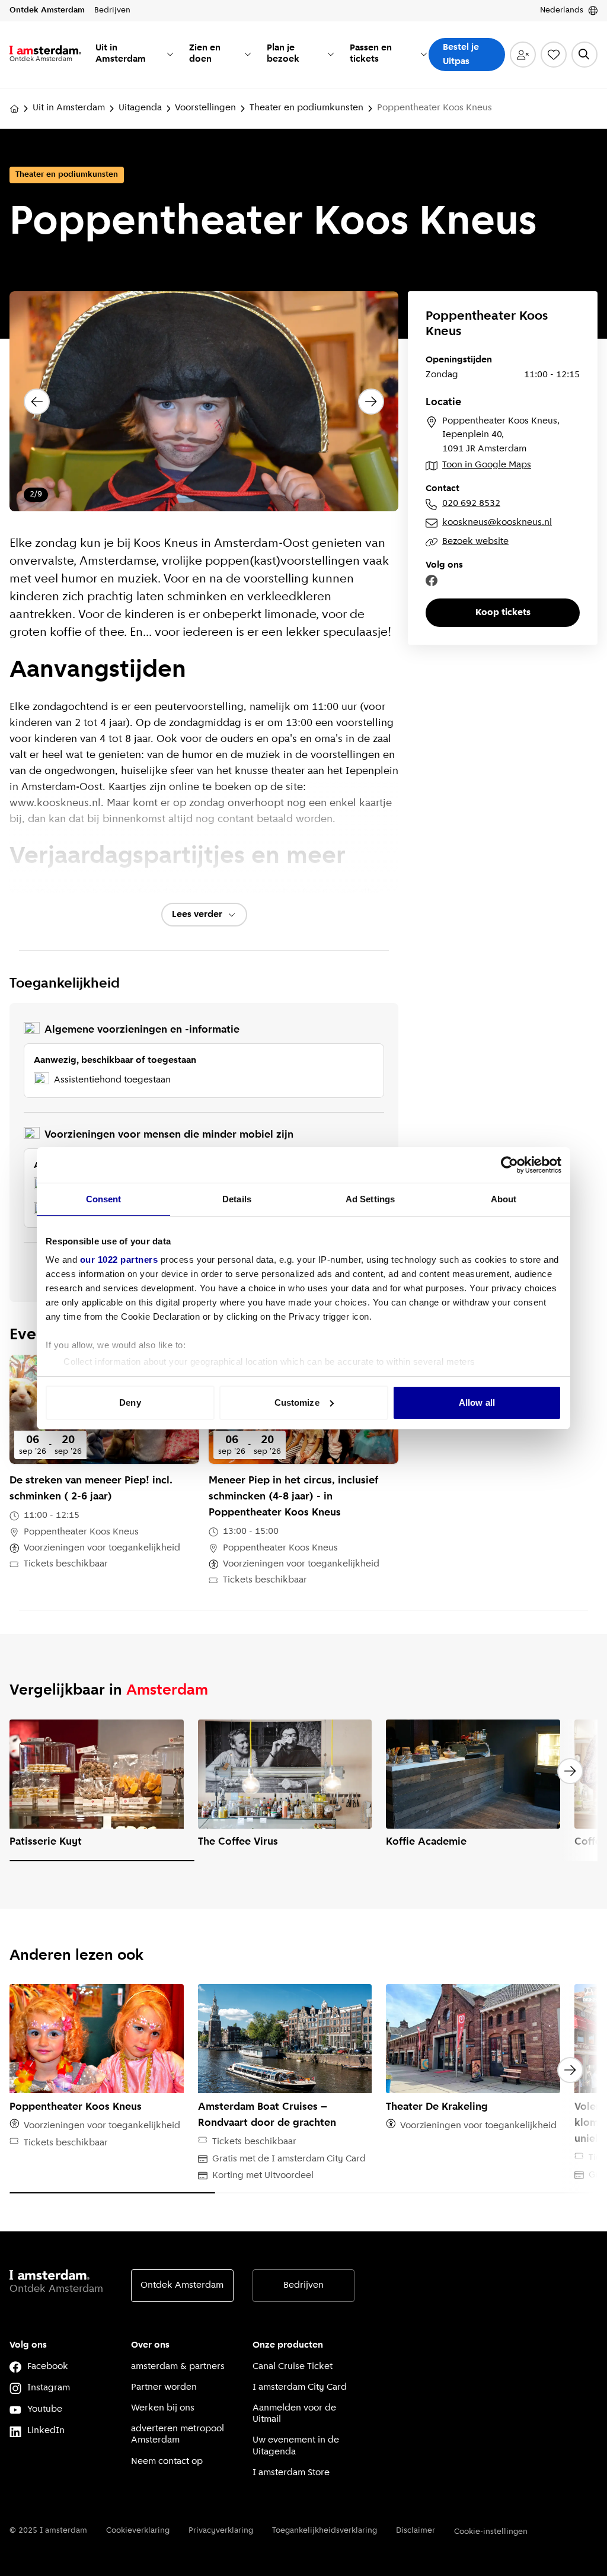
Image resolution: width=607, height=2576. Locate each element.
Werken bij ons (163, 2408)
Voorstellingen (205, 108)
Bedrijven (303, 2285)
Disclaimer (416, 2531)
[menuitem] (135, 55)
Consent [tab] (104, 1199)
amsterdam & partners (178, 2367)
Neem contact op (167, 2462)
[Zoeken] (584, 55)
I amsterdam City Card (300, 2387)
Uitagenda (140, 108)
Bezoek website (475, 542)
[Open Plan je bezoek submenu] (331, 54)
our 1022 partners (119, 1260)
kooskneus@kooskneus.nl (497, 523)
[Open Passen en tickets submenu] (424, 54)
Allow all (477, 1402)
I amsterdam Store (291, 2473)
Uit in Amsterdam (69, 108)
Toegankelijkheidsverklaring (325, 2531)
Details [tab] (237, 1199)
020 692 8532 (471, 504)
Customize (297, 1402)
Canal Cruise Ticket (293, 2367)
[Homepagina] (14, 109)
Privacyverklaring (221, 2531)
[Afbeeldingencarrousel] (204, 401)
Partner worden (164, 2387)
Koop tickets (503, 613)
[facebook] (432, 581)
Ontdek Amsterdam (182, 2285)
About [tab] (504, 1199)
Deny (130, 1402)
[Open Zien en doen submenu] (248, 54)
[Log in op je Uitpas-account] (523, 55)
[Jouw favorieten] (554, 55)
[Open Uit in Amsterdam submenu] (170, 54)
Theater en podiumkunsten (306, 108)
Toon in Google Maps (487, 465)
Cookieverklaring (138, 2531)
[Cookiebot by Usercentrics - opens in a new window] (509, 1165)
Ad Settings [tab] (370, 1199)
